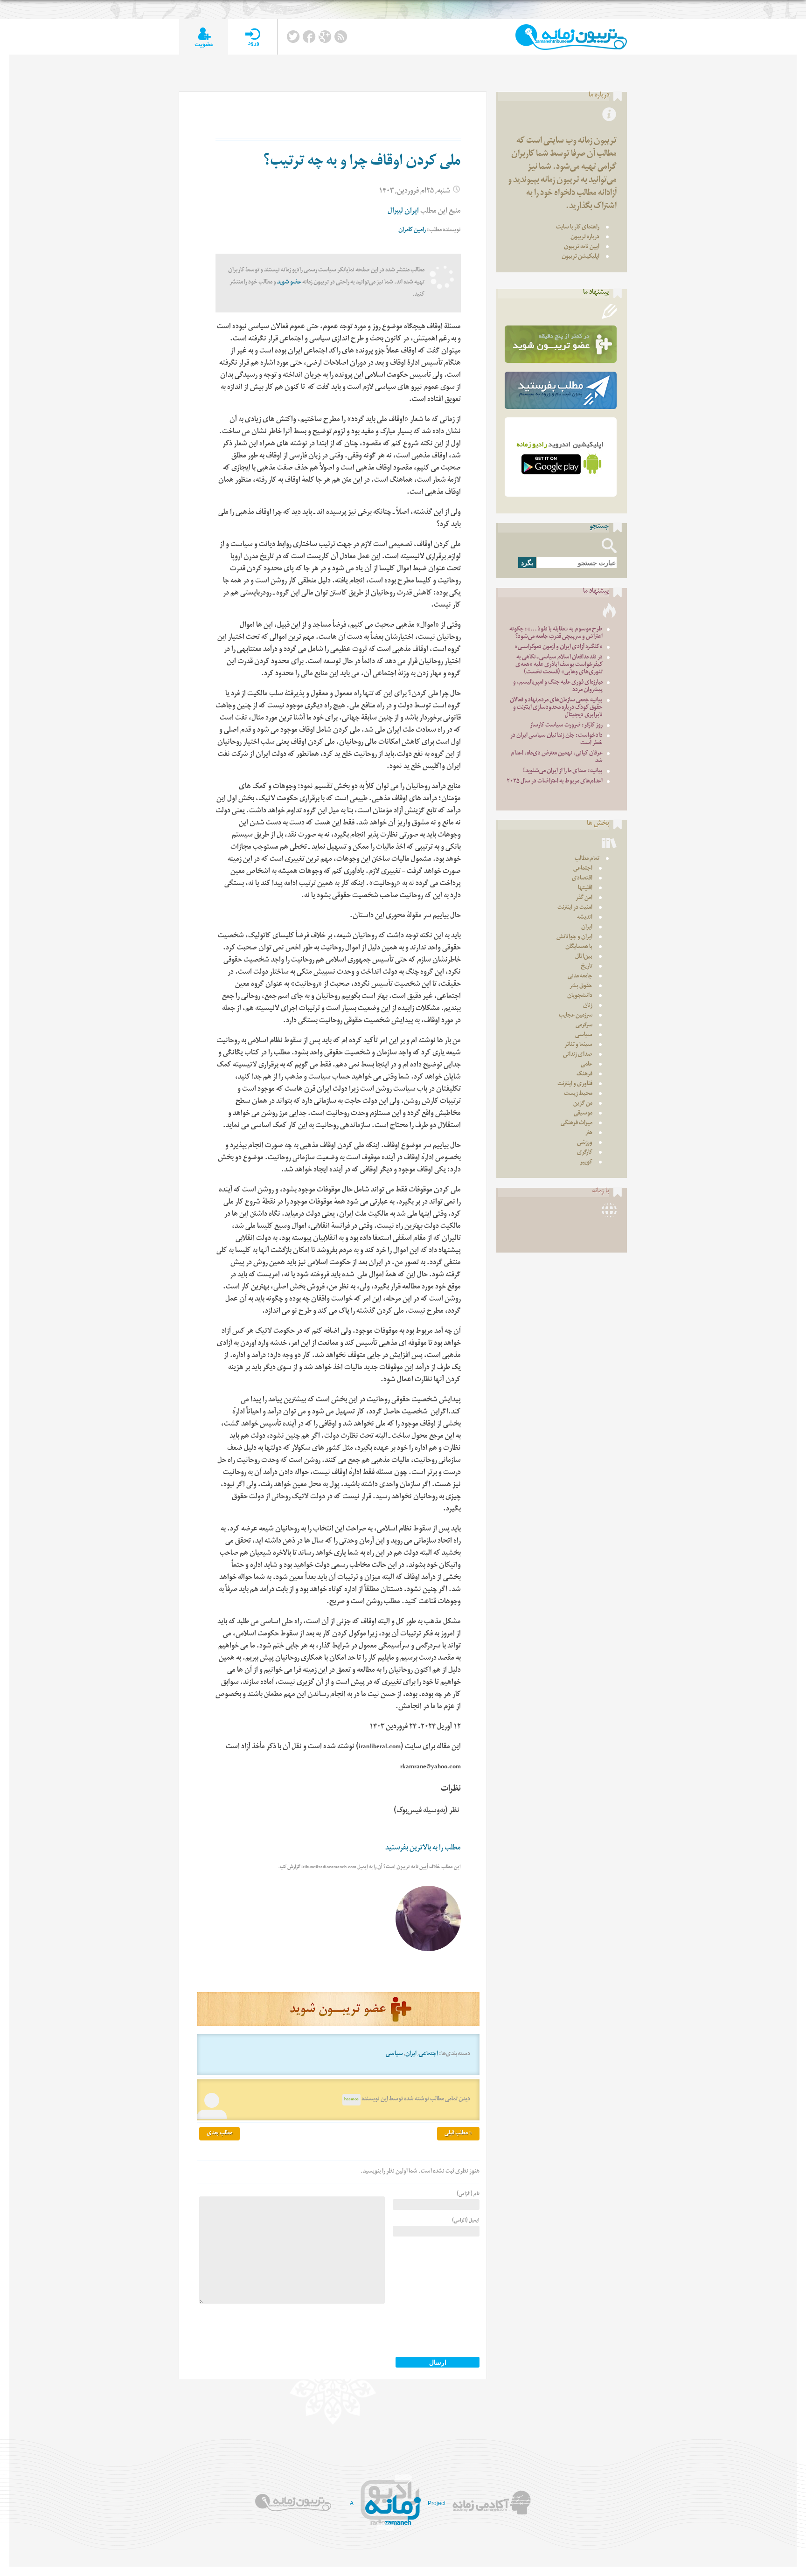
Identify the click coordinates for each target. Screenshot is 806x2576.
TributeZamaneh (571, 37)
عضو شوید (289, 283)
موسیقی (583, 1114)
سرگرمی (584, 1026)
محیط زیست (578, 1094)
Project (437, 2503)
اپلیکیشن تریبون (580, 257)
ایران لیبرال (403, 212)
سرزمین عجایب (576, 1016)
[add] (204, 37)
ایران (411, 2054)
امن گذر (584, 898)
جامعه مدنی (580, 977)
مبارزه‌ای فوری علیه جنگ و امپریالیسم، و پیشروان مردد (558, 687)
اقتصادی (582, 879)
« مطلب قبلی (458, 2134)
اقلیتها (585, 889)
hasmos (351, 2100)
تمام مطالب (587, 859)
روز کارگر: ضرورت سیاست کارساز (566, 726)
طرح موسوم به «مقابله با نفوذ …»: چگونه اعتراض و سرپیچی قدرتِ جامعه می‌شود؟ (556, 634)
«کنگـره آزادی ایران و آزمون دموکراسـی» (559, 647)
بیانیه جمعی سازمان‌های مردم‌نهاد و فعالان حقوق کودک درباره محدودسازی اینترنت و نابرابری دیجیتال (556, 708)
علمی (587, 1065)
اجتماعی (428, 2054)
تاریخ (587, 967)
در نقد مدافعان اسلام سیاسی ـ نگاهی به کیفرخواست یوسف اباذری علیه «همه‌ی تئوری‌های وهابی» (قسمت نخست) (559, 665)
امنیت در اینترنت (575, 908)
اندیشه (585, 918)
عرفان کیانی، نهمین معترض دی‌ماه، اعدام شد (557, 758)
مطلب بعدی (219, 2134)
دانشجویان (580, 996)
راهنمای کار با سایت (578, 228)
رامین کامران (412, 231)
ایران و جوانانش (574, 938)
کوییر (586, 1163)
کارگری (585, 1153)
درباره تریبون (585, 238)
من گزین (583, 1104)
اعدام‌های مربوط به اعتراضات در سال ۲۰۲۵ (555, 782)
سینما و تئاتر (578, 1045)
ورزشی (585, 1143)
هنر (589, 1133)
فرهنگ (584, 1075)
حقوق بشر (581, 987)
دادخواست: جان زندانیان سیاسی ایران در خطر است (556, 740)
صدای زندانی (578, 1055)
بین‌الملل (584, 957)
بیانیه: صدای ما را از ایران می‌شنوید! (563, 772)
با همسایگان (579, 947)
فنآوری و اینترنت (575, 1084)
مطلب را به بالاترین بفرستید (423, 1849)
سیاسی (394, 2054)
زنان (588, 1006)
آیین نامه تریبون (582, 247)
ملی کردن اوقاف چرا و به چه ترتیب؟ (362, 163)
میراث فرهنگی (577, 1124)
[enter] (253, 37)
